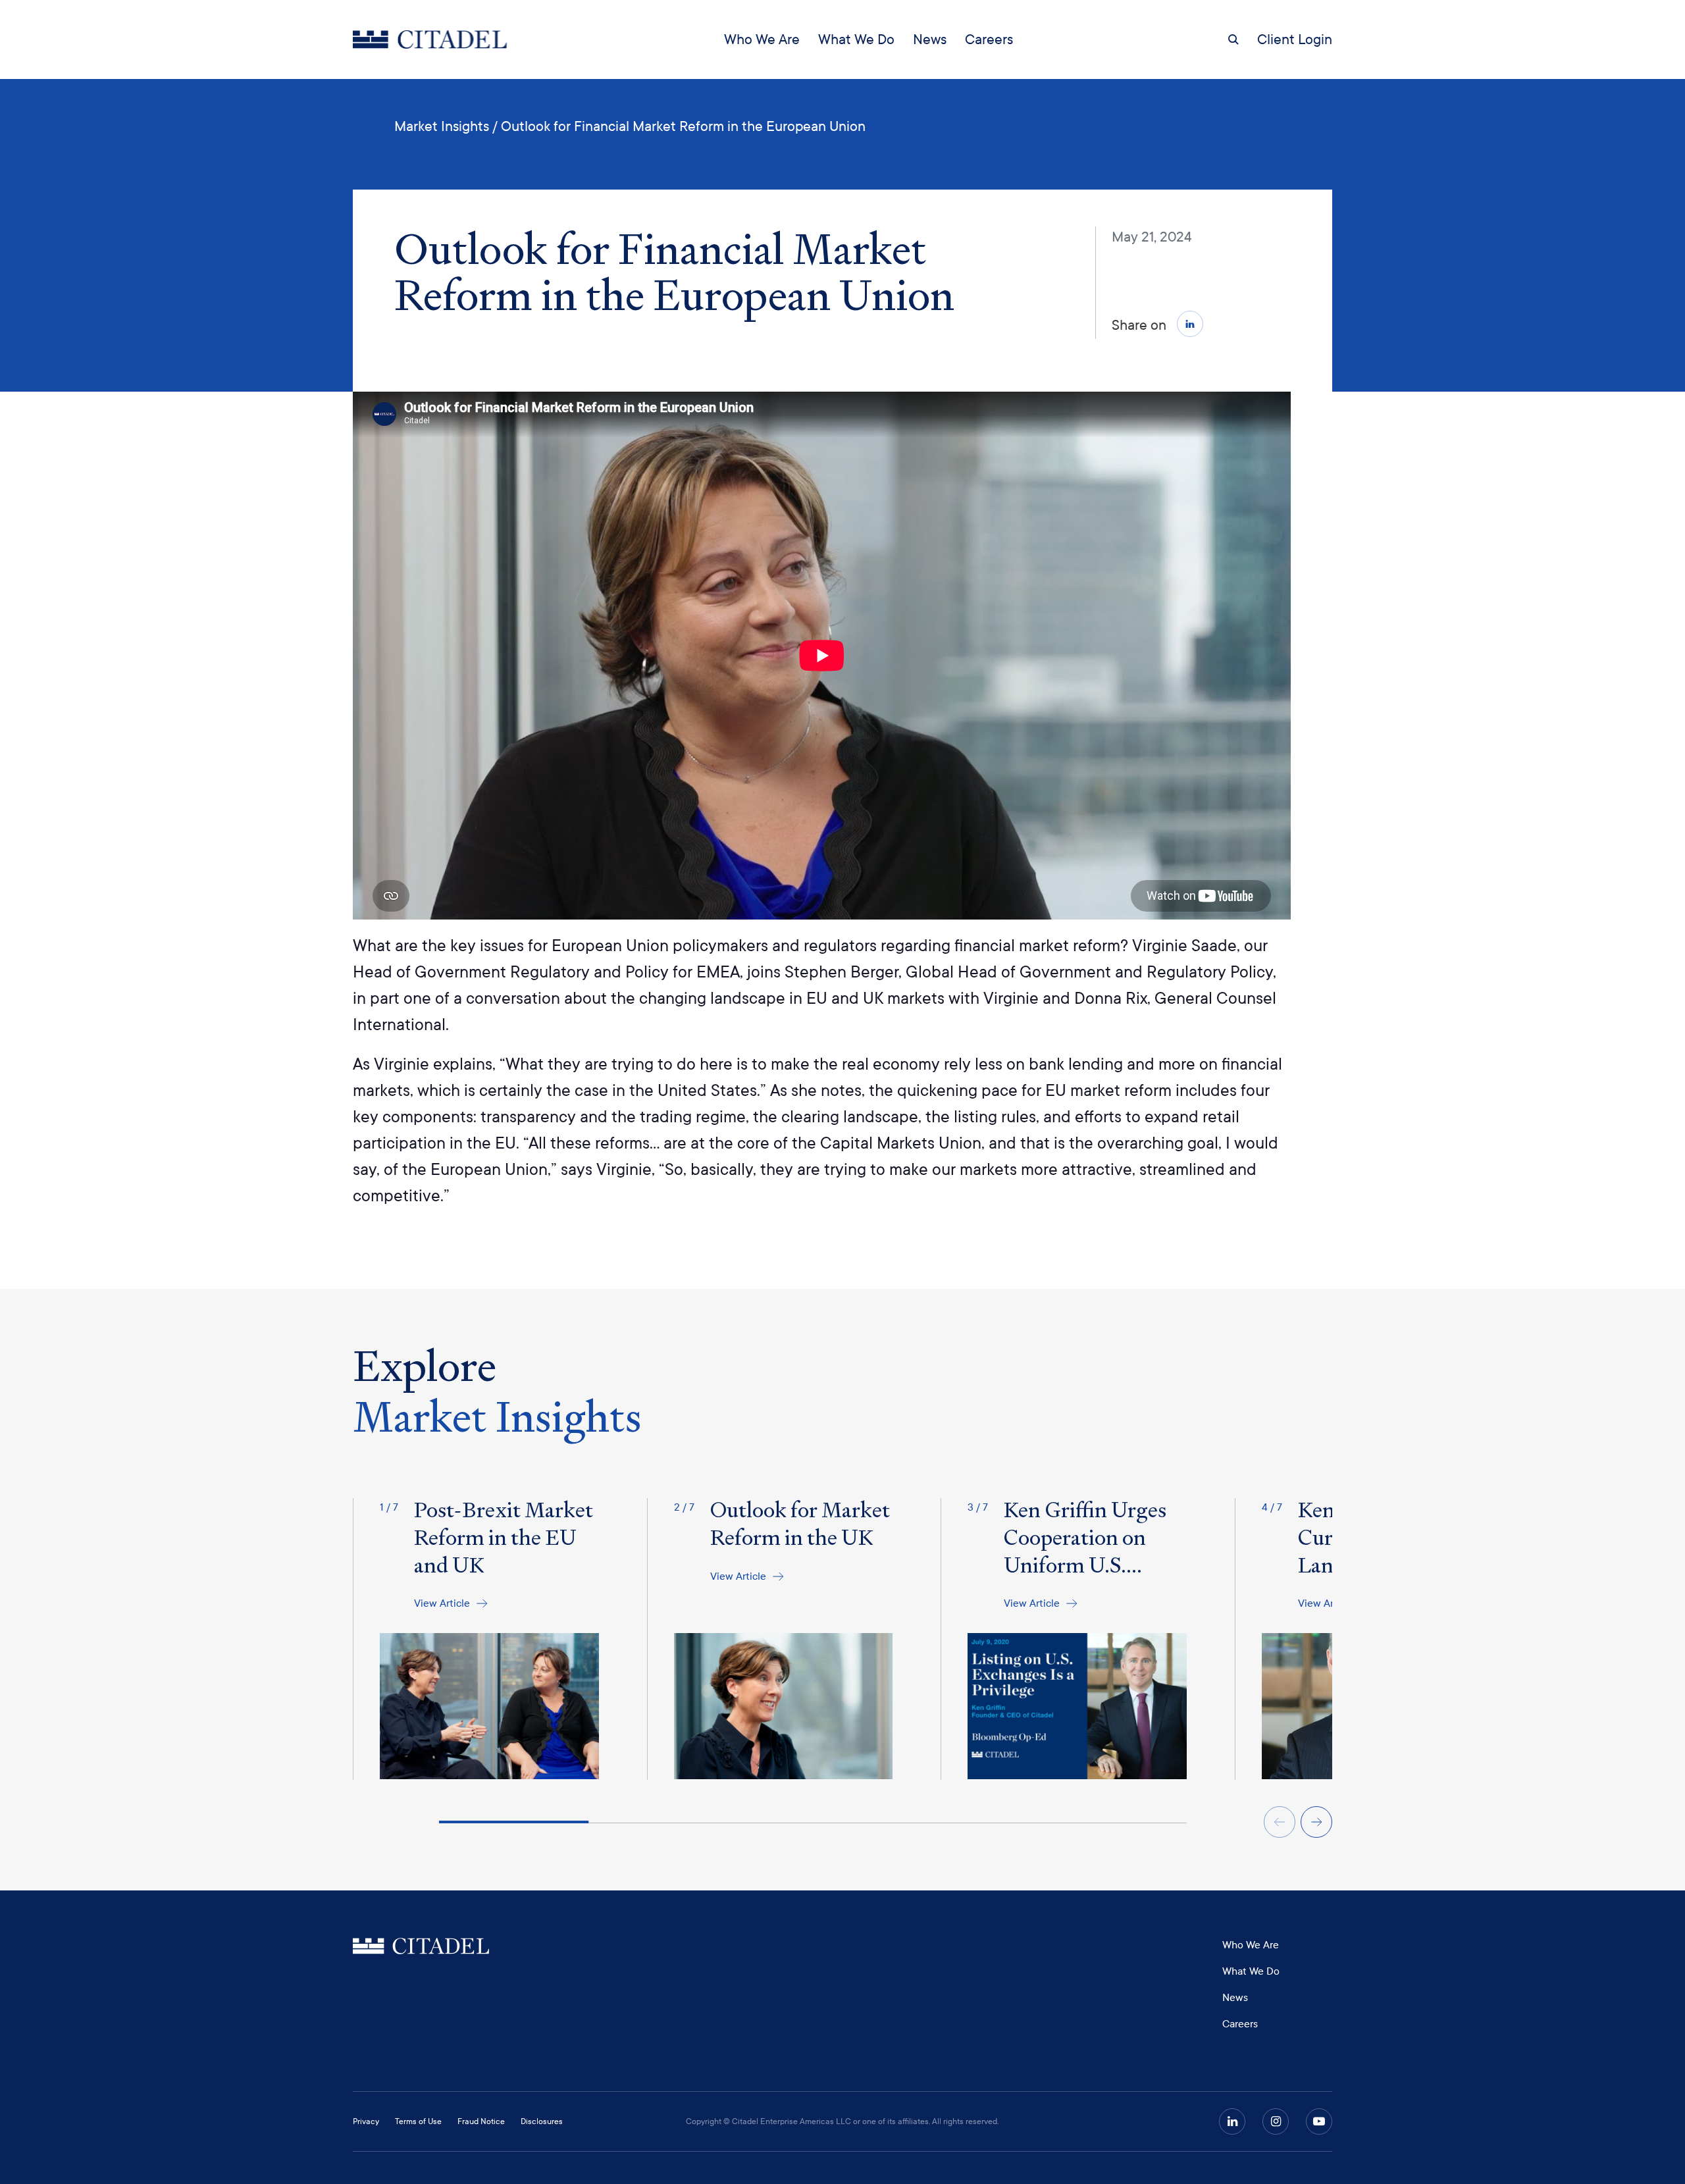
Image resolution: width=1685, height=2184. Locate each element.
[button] (1190, 324)
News (930, 39)
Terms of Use (418, 2121)
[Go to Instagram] (1276, 2121)
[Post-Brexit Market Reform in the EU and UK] (477, 1639)
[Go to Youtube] (1319, 2121)
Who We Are (762, 39)
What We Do (856, 39)
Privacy (366, 2121)
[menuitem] (762, 39)
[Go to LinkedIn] (1232, 2121)
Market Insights (442, 126)
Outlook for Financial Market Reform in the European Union (683, 126)
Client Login (1295, 39)
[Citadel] (430, 39)
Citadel (421, 1947)
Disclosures (542, 2121)
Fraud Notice (481, 2121)
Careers (989, 39)
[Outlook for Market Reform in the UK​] (771, 1639)
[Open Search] (1233, 39)
